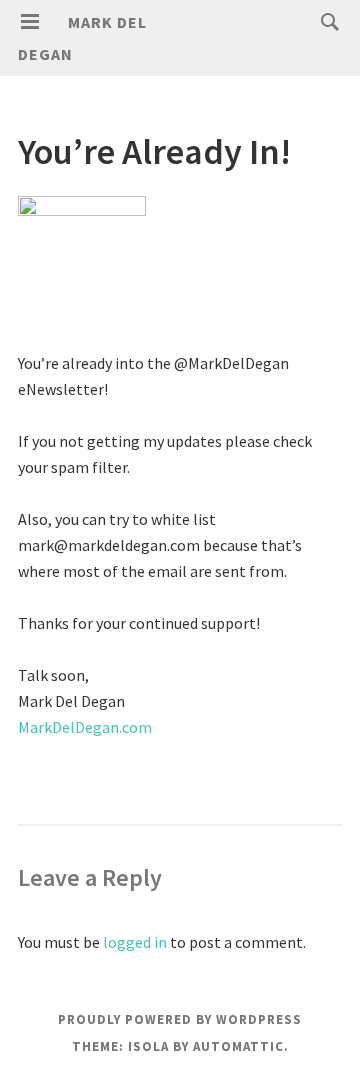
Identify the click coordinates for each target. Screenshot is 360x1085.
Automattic (238, 1046)
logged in (135, 942)
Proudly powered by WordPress (180, 1019)
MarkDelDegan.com (85, 727)
